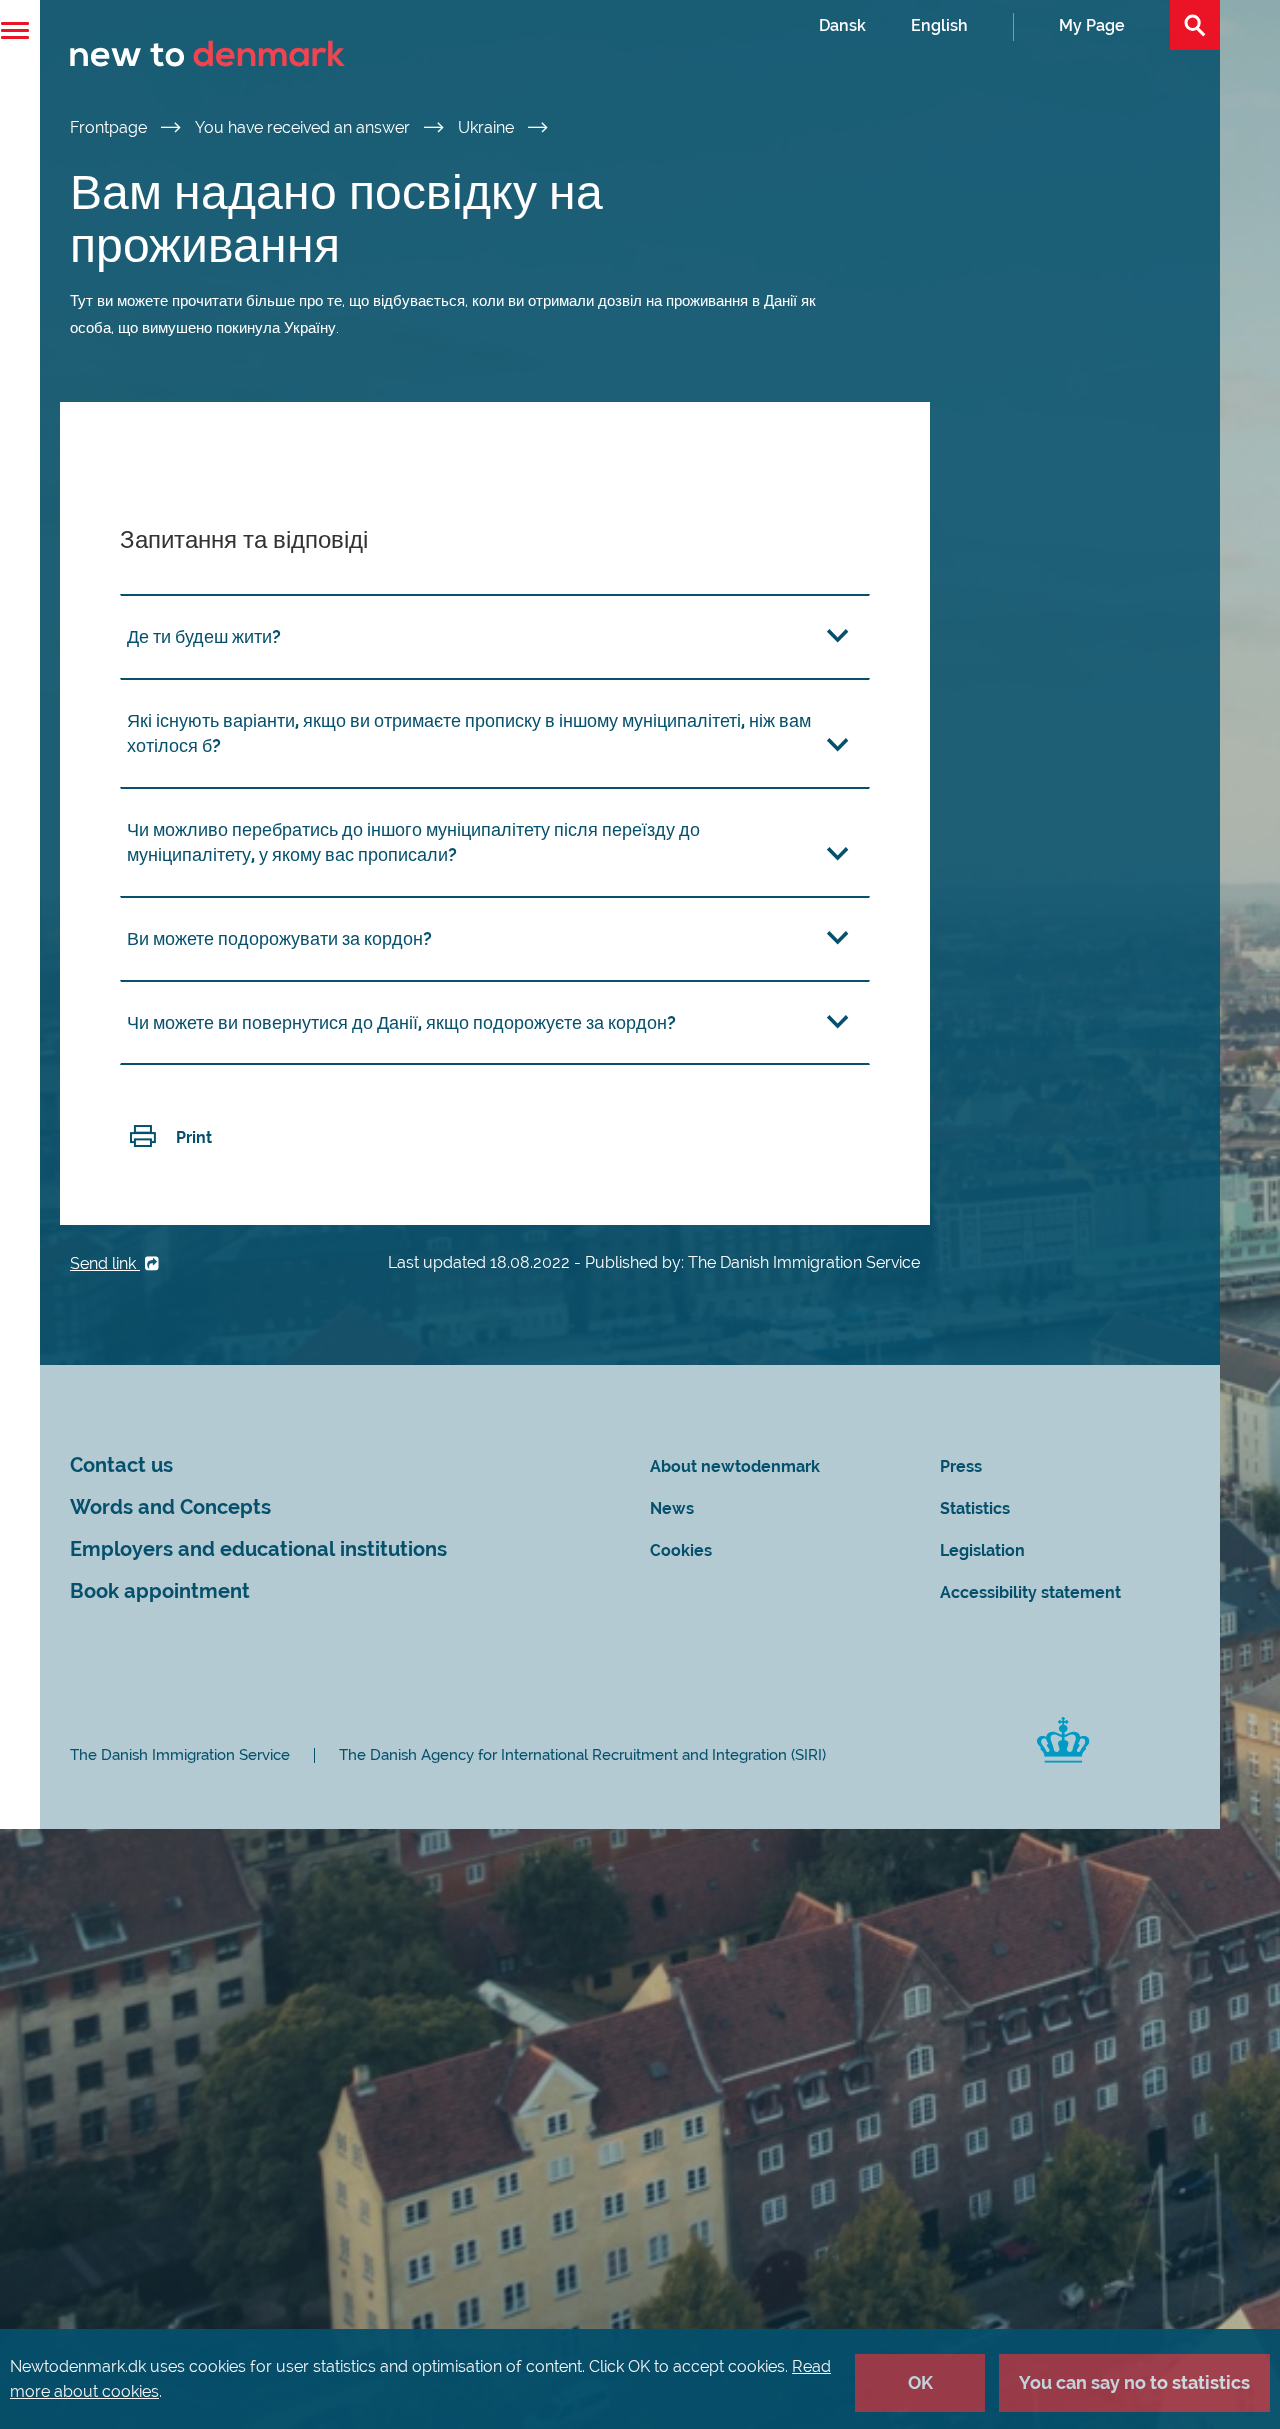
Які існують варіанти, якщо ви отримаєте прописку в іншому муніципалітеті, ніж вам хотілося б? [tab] (469, 733)
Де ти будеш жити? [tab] (204, 636)
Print (194, 1137)
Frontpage (110, 127)
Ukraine (488, 127)
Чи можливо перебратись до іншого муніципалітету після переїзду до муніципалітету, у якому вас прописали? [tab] (413, 842)
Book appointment (160, 1591)
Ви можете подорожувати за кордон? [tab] (279, 938)
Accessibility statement (1030, 1592)
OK (920, 2382)
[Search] (1195, 25)
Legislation (982, 1550)
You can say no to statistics (1134, 2382)
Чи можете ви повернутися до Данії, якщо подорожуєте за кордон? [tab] (401, 1022)
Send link (105, 1263)
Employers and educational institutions (258, 1549)
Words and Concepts (170, 1507)
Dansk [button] (842, 25)
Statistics (975, 1508)
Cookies (681, 1550)
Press (961, 1466)
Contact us (121, 1465)
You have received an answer (304, 127)
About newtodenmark (735, 1466)
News (672, 1508)
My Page (1092, 25)
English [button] (939, 25)
